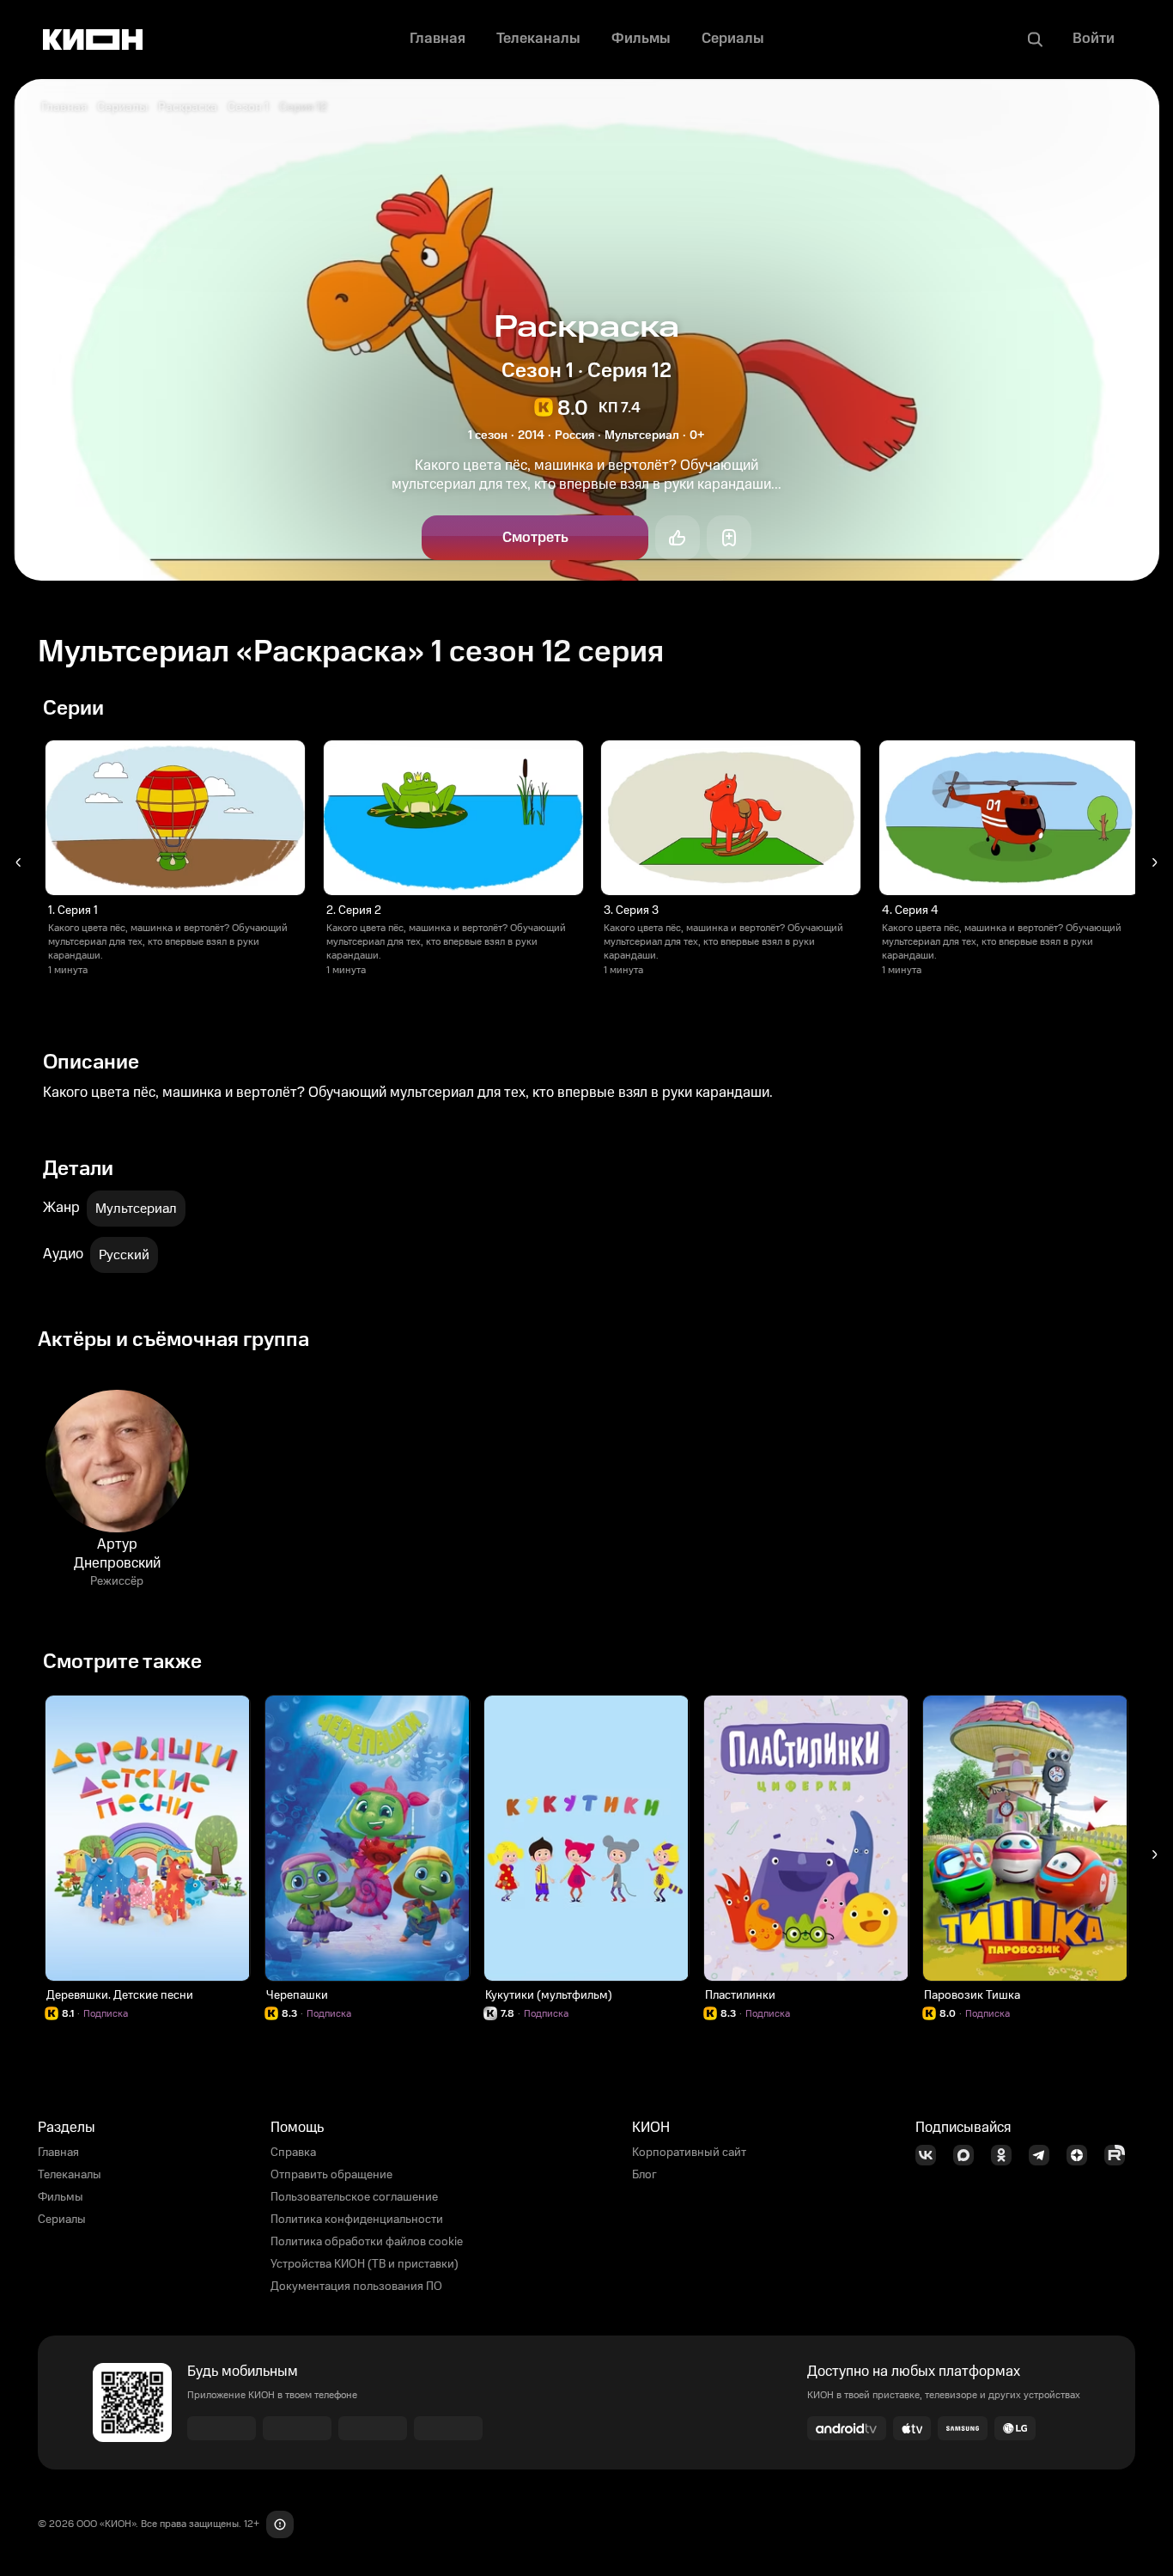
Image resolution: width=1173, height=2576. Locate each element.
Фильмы (61, 2197)
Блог (644, 2175)
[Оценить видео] (678, 538)
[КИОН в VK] (931, 2155)
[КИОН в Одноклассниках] (1006, 2155)
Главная (64, 107)
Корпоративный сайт (689, 2153)
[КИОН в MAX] (969, 2155)
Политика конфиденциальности (357, 2220)
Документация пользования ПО (356, 2287)
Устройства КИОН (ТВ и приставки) (365, 2264)
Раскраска (188, 107)
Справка (293, 2153)
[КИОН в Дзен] (1082, 2155)
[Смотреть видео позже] (729, 538)
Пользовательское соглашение (354, 2197)
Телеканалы (70, 2175)
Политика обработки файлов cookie (367, 2242)
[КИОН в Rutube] (1120, 2155)
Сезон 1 (248, 107)
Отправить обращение (331, 2175)
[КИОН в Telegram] (1044, 2155)
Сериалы (122, 107)
